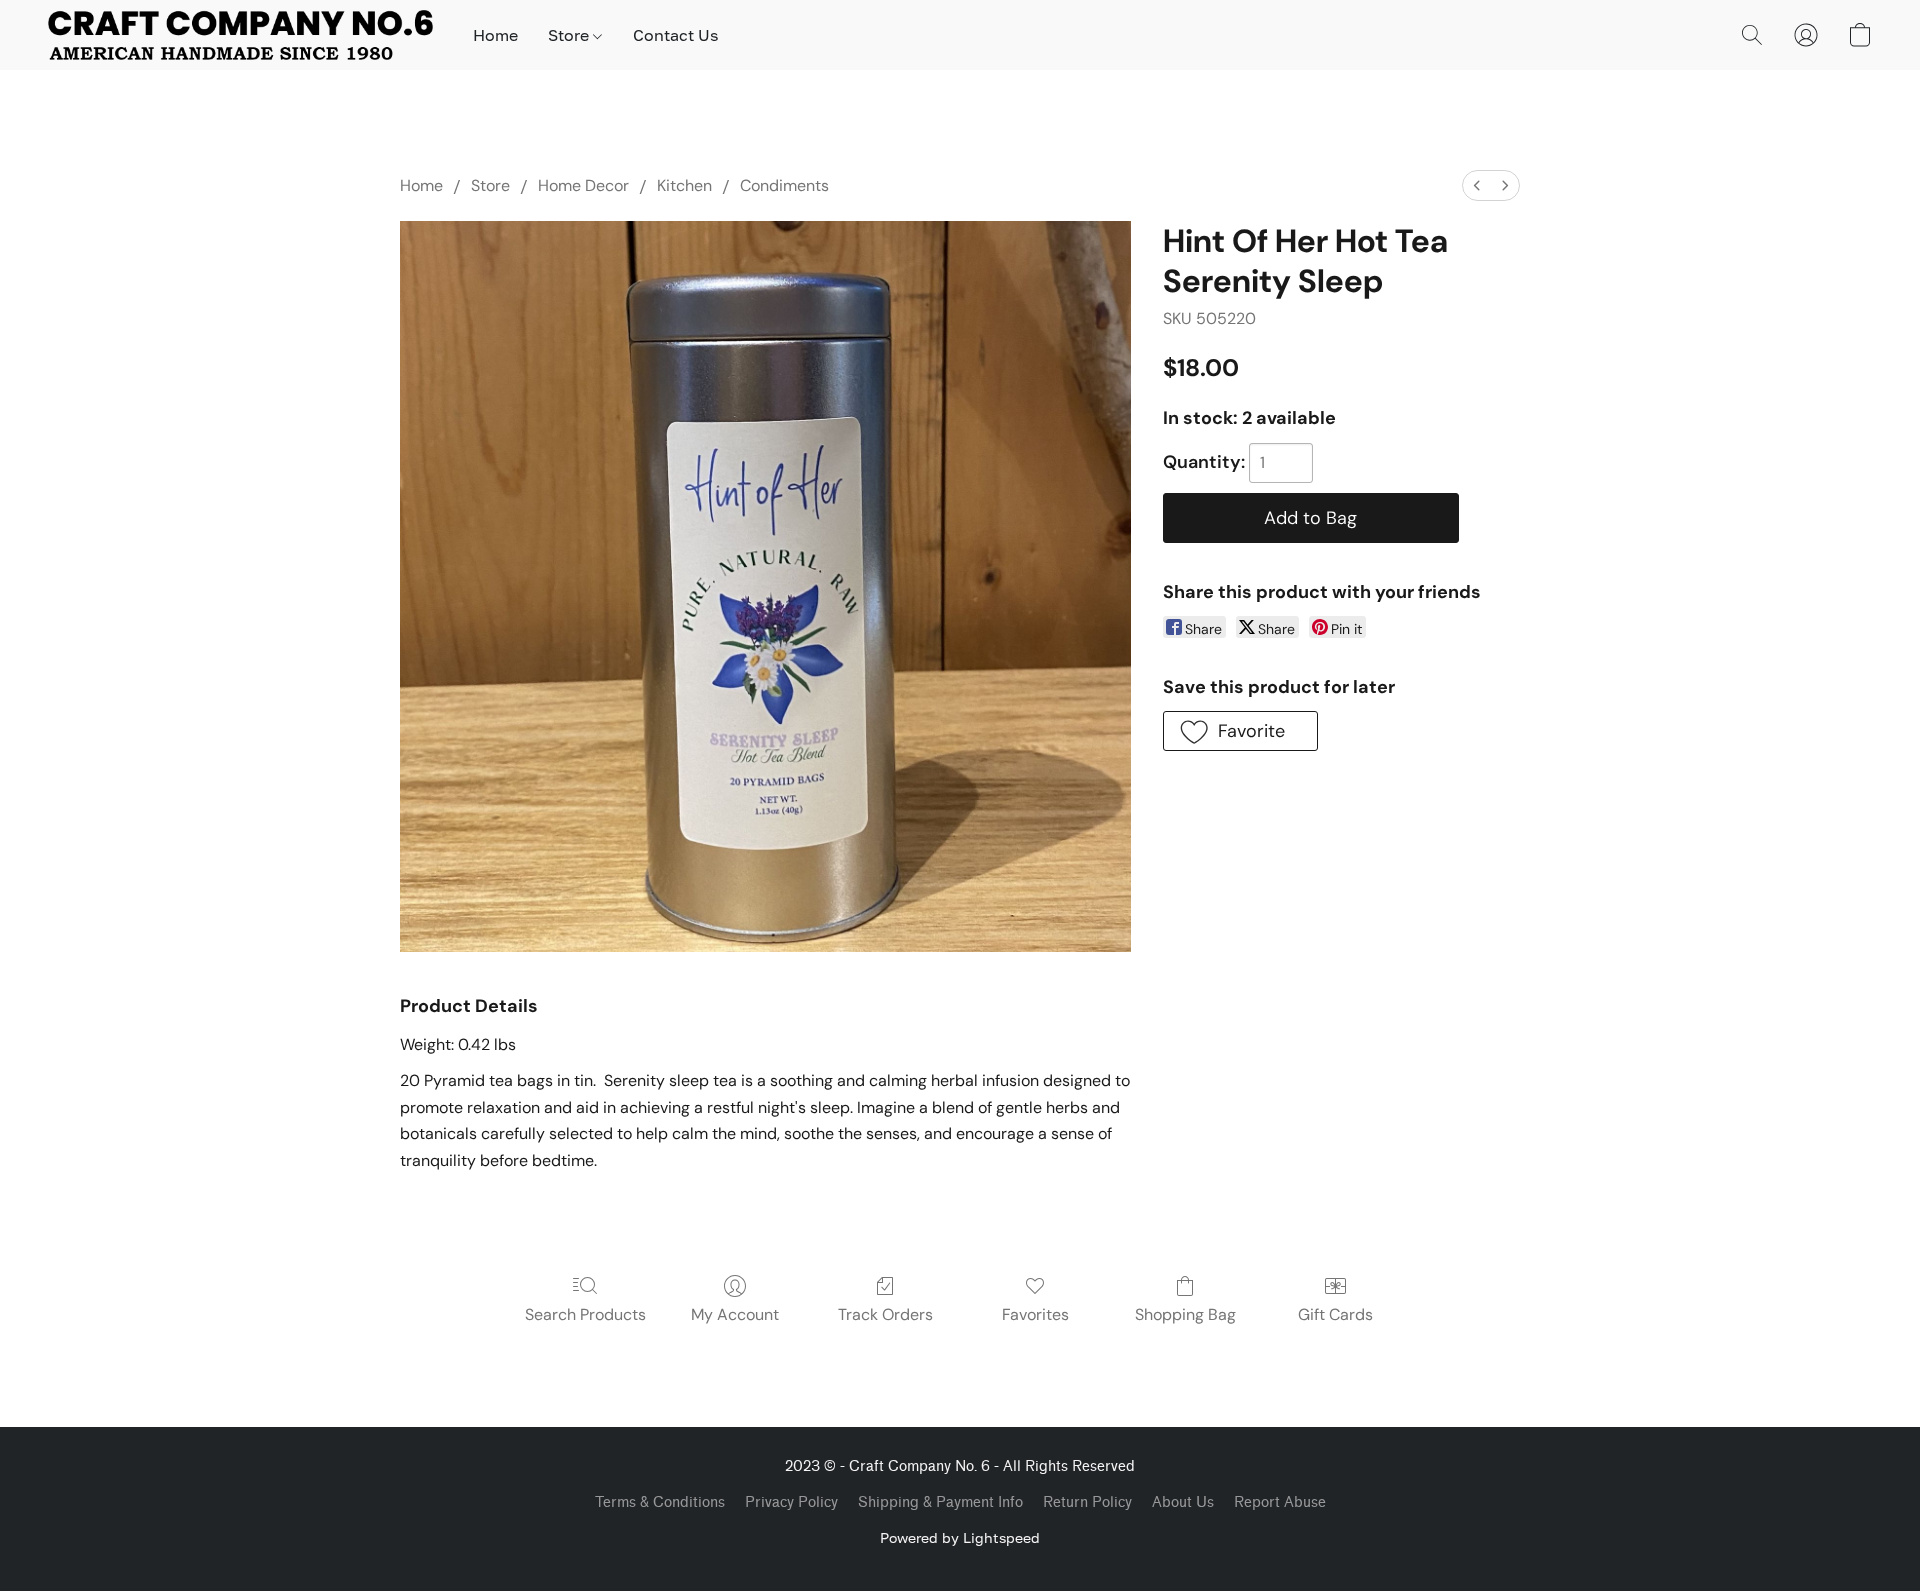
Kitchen (684, 185)
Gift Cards (1335, 1314)
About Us (1183, 1502)
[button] (240, 35)
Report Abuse (1280, 1502)
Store (570, 35)
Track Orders (885, 1314)
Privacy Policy (791, 1502)
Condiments (784, 185)
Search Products (585, 1314)
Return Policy (1087, 1502)
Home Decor (583, 185)
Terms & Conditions (660, 1502)
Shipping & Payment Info (940, 1502)
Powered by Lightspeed (960, 1537)
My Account (735, 1314)
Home (495, 35)
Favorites (1035, 1314)
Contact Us (675, 35)
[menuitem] (1477, 185)
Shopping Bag (1185, 1314)
